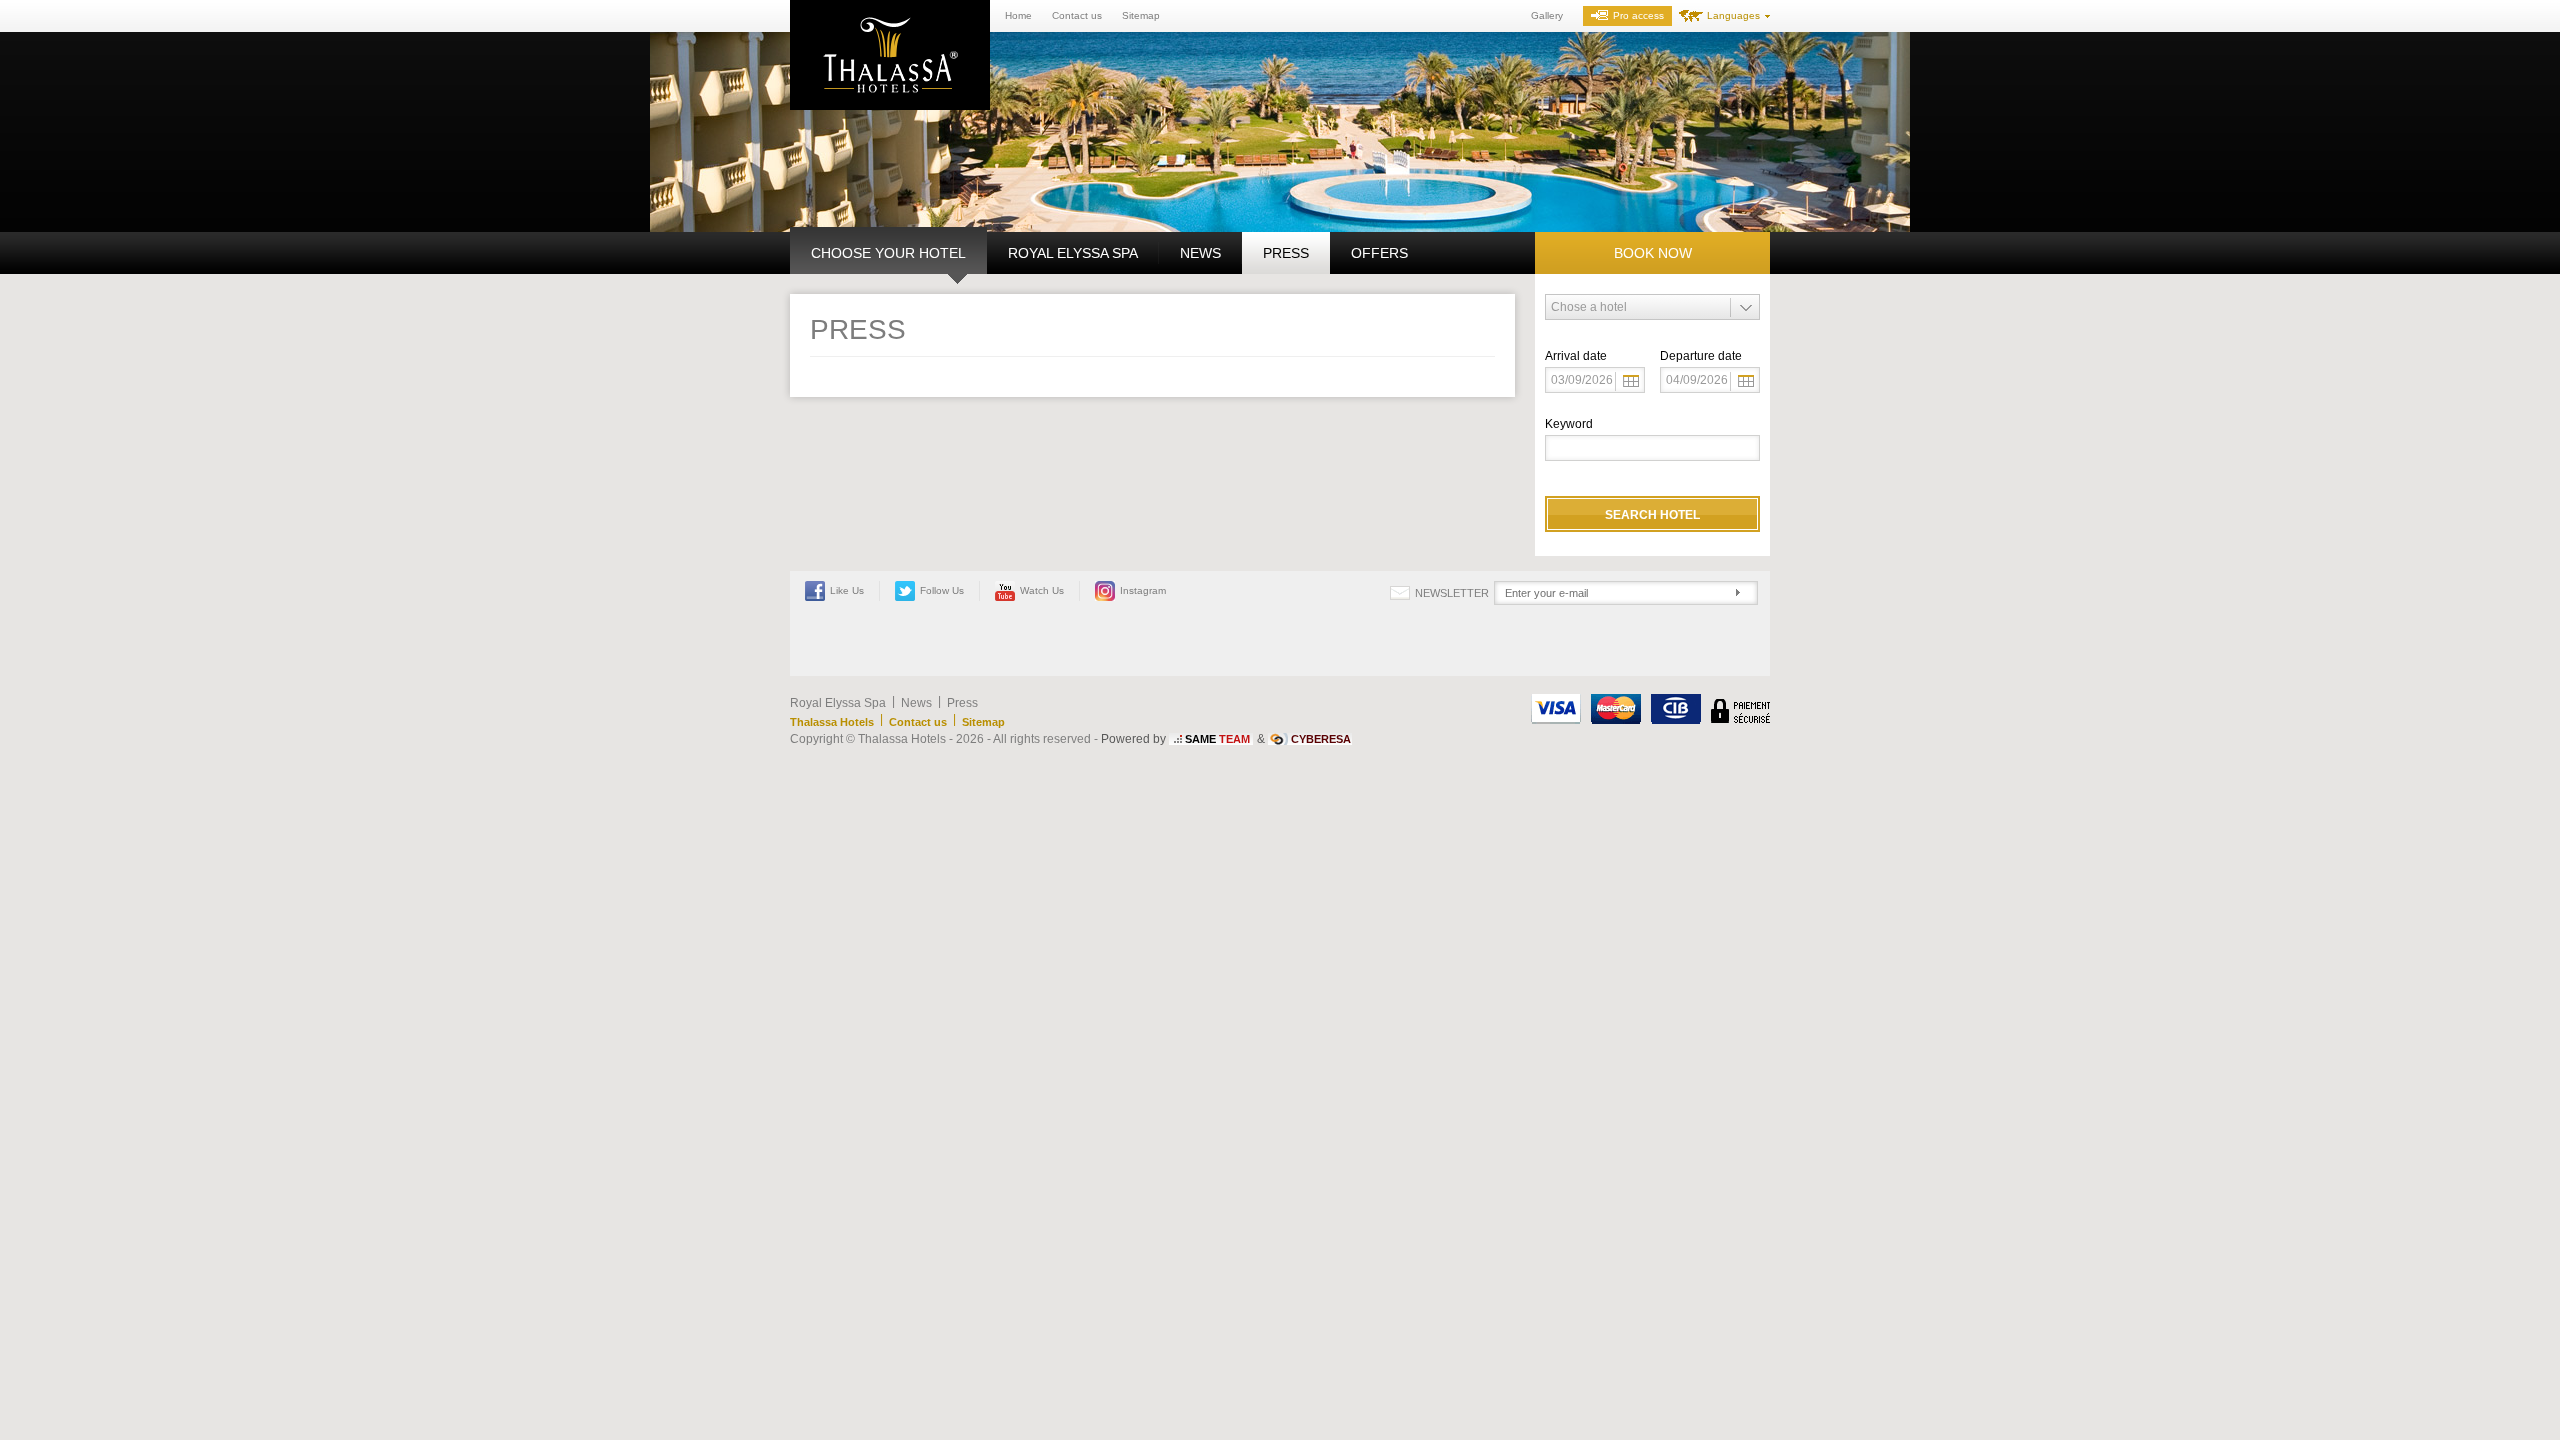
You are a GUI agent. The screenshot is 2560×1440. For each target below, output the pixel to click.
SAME (1217, 739)
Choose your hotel (888, 253)
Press (1286, 253)
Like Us (847, 590)
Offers (1379, 253)
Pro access (1638, 15)
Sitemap (1141, 15)
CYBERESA (1321, 739)
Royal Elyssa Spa (1073, 253)
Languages (1733, 15)
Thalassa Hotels (832, 722)
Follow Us (942, 590)
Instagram (1143, 590)
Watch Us (1042, 590)
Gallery (1547, 15)
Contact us (1077, 15)
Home (1018, 15)
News (1200, 253)
